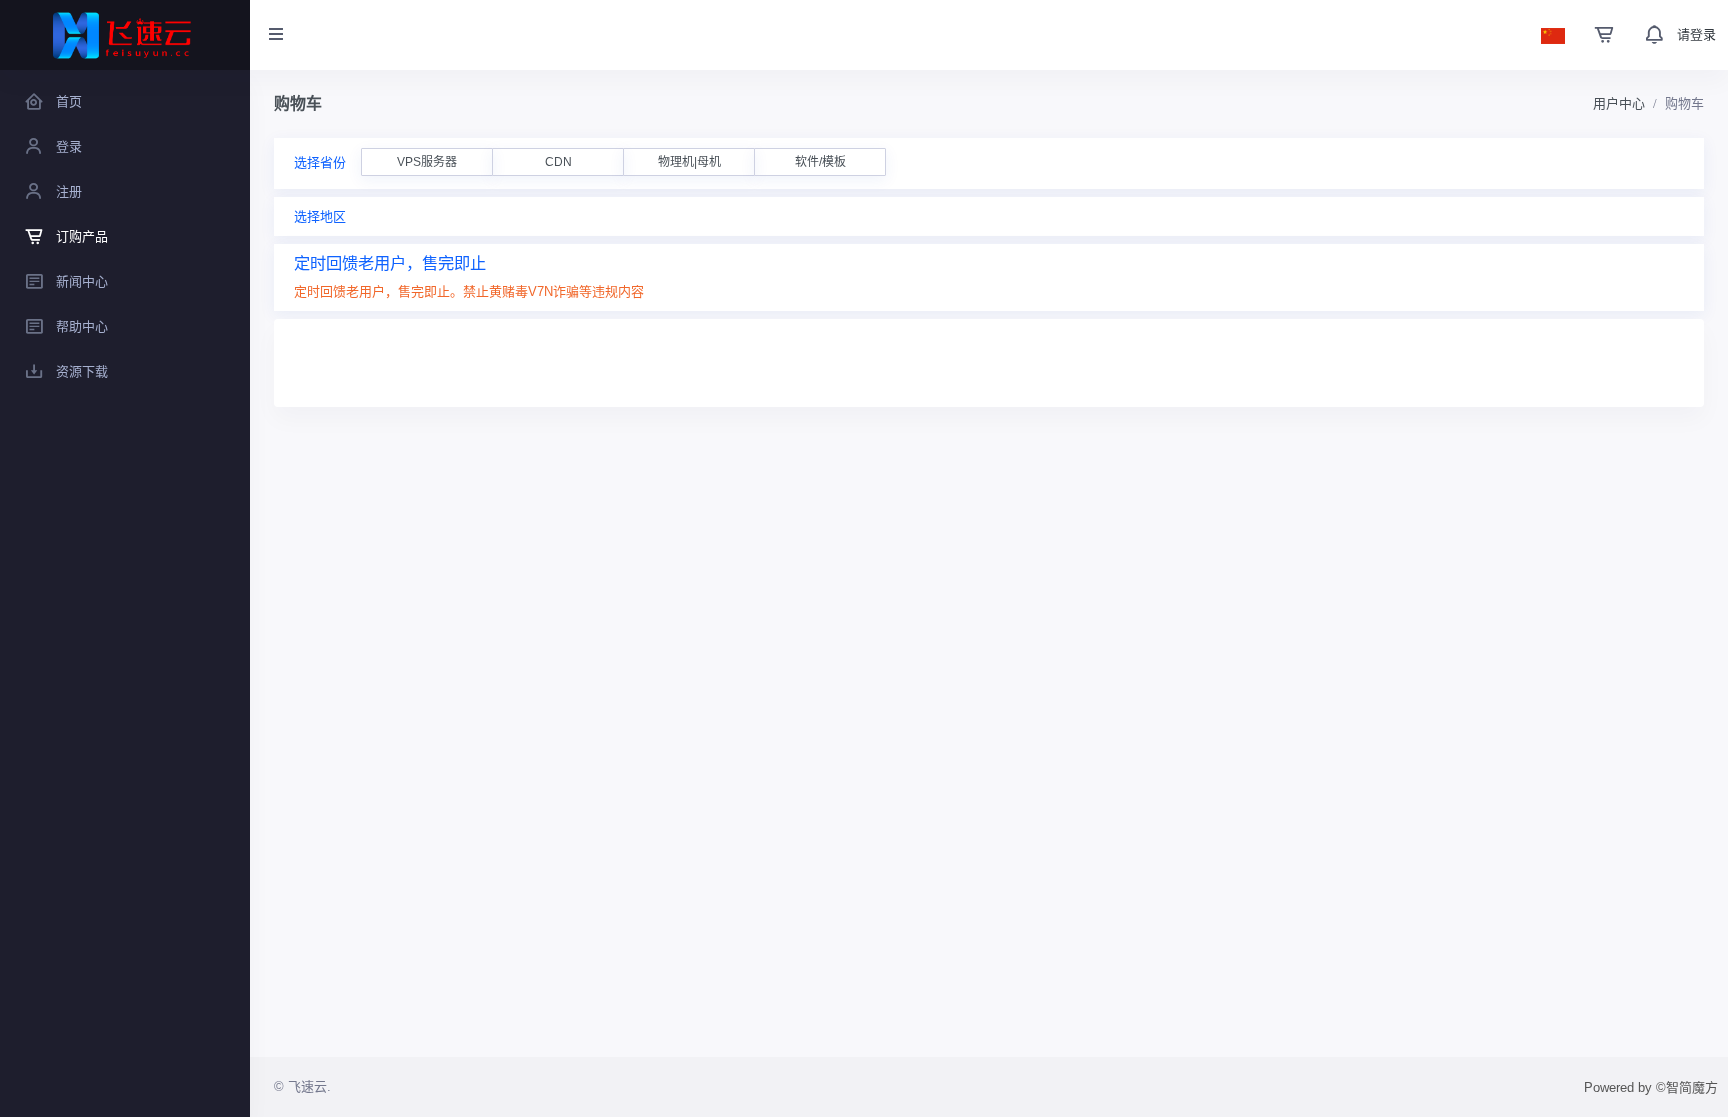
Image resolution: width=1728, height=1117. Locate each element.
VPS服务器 (427, 162)
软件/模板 (820, 162)
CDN (558, 162)
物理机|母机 (689, 162)
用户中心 (1619, 103)
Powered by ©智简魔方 (1651, 1087)
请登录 (1696, 34)
